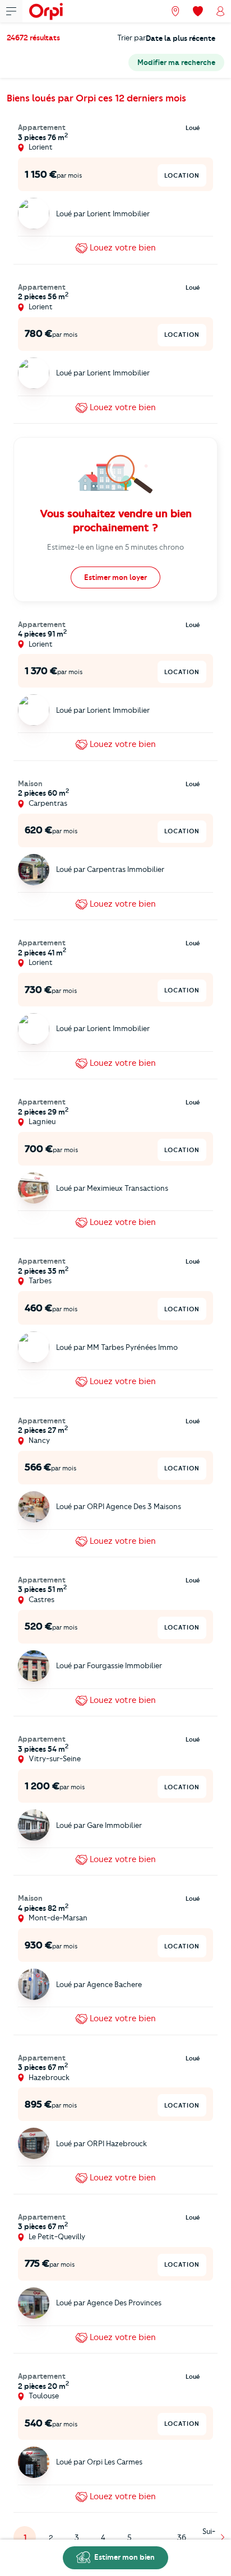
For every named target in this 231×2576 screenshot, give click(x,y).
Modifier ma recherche (176, 62)
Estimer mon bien (124, 2557)
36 (182, 2537)
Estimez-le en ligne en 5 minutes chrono (115, 547)
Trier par (131, 38)
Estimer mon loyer (115, 577)
